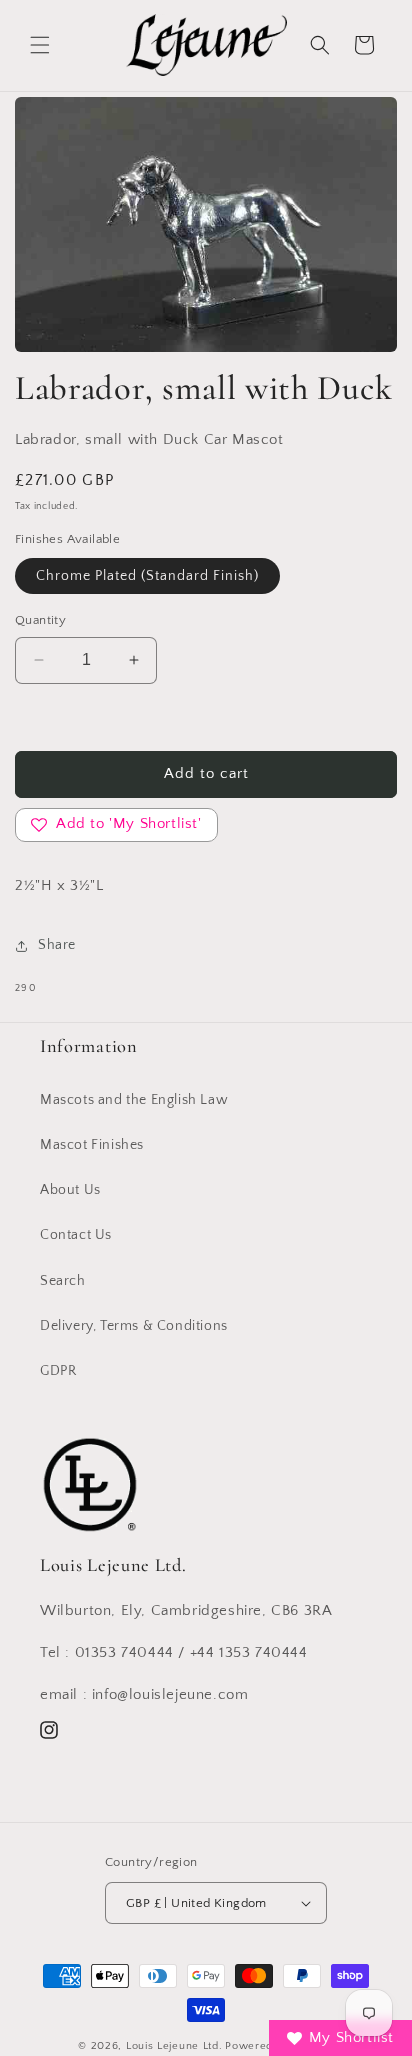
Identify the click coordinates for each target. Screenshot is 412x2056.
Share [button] (57, 945)
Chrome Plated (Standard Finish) (147, 576)
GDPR (58, 1371)
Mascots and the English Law (134, 1100)
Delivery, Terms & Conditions (134, 1326)
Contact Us (76, 1235)
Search (63, 1281)
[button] (40, 45)
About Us (70, 1190)
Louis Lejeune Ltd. (174, 2046)
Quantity (40, 620)
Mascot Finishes (92, 1145)
